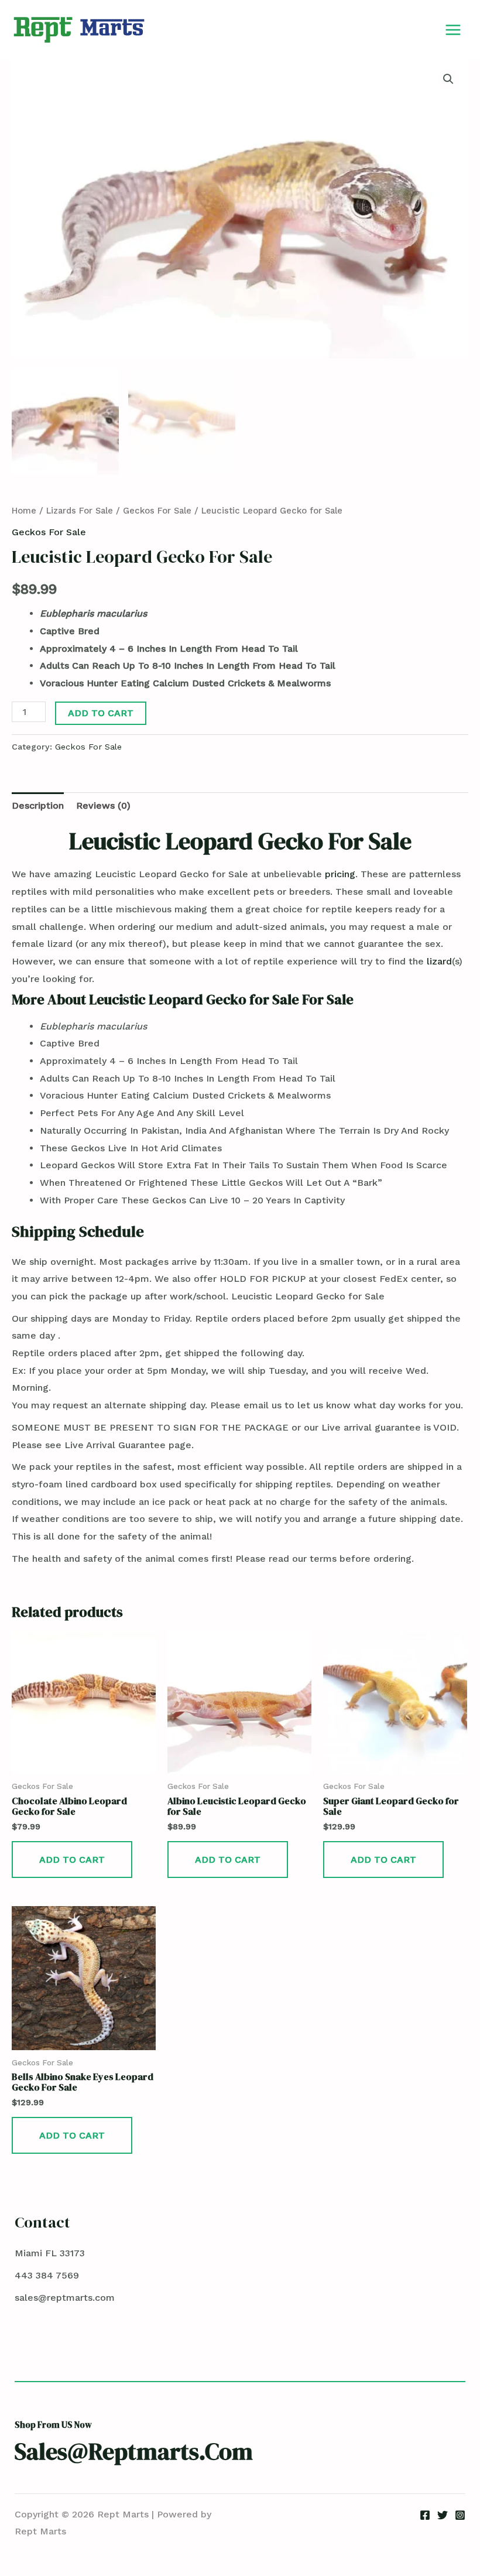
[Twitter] (443, 2515)
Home (24, 511)
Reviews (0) (103, 805)
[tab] (38, 806)
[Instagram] (460, 2515)
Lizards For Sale (80, 511)
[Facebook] (425, 2515)
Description (38, 805)
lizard (439, 961)
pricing (340, 874)
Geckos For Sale (157, 511)
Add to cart (101, 713)
